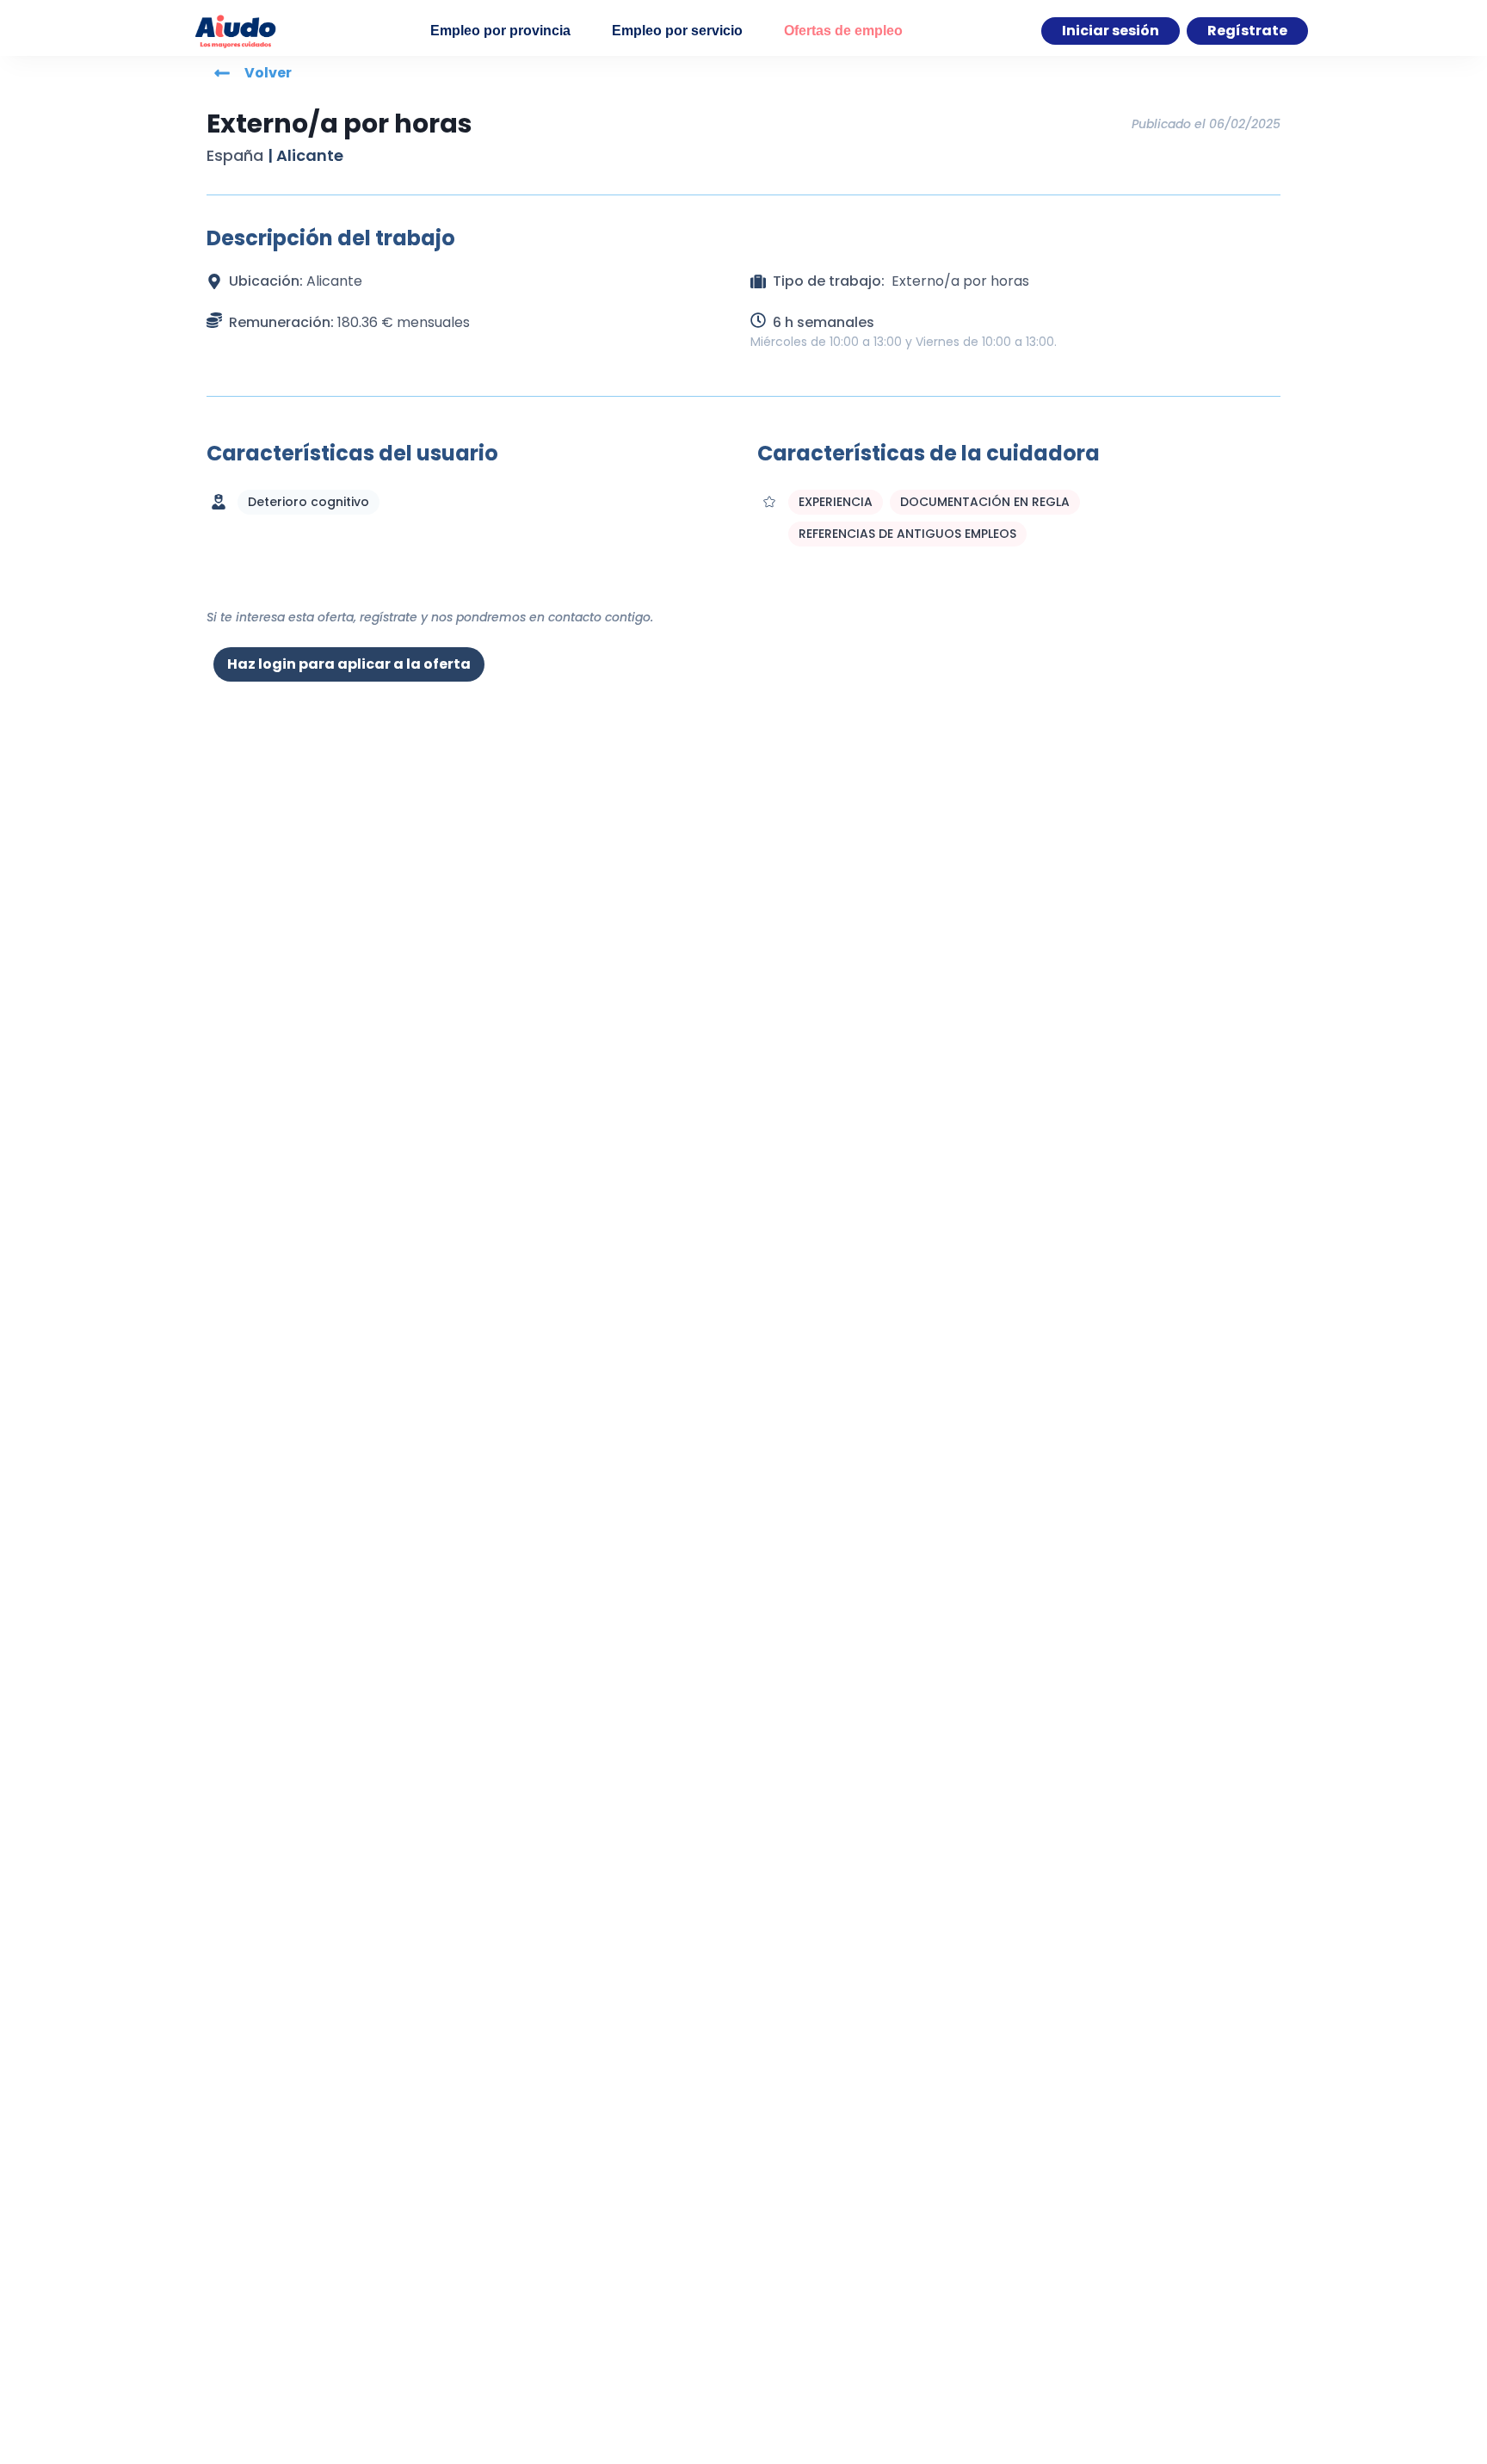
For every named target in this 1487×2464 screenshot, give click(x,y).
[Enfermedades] (219, 502)
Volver (268, 73)
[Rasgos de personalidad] (769, 502)
